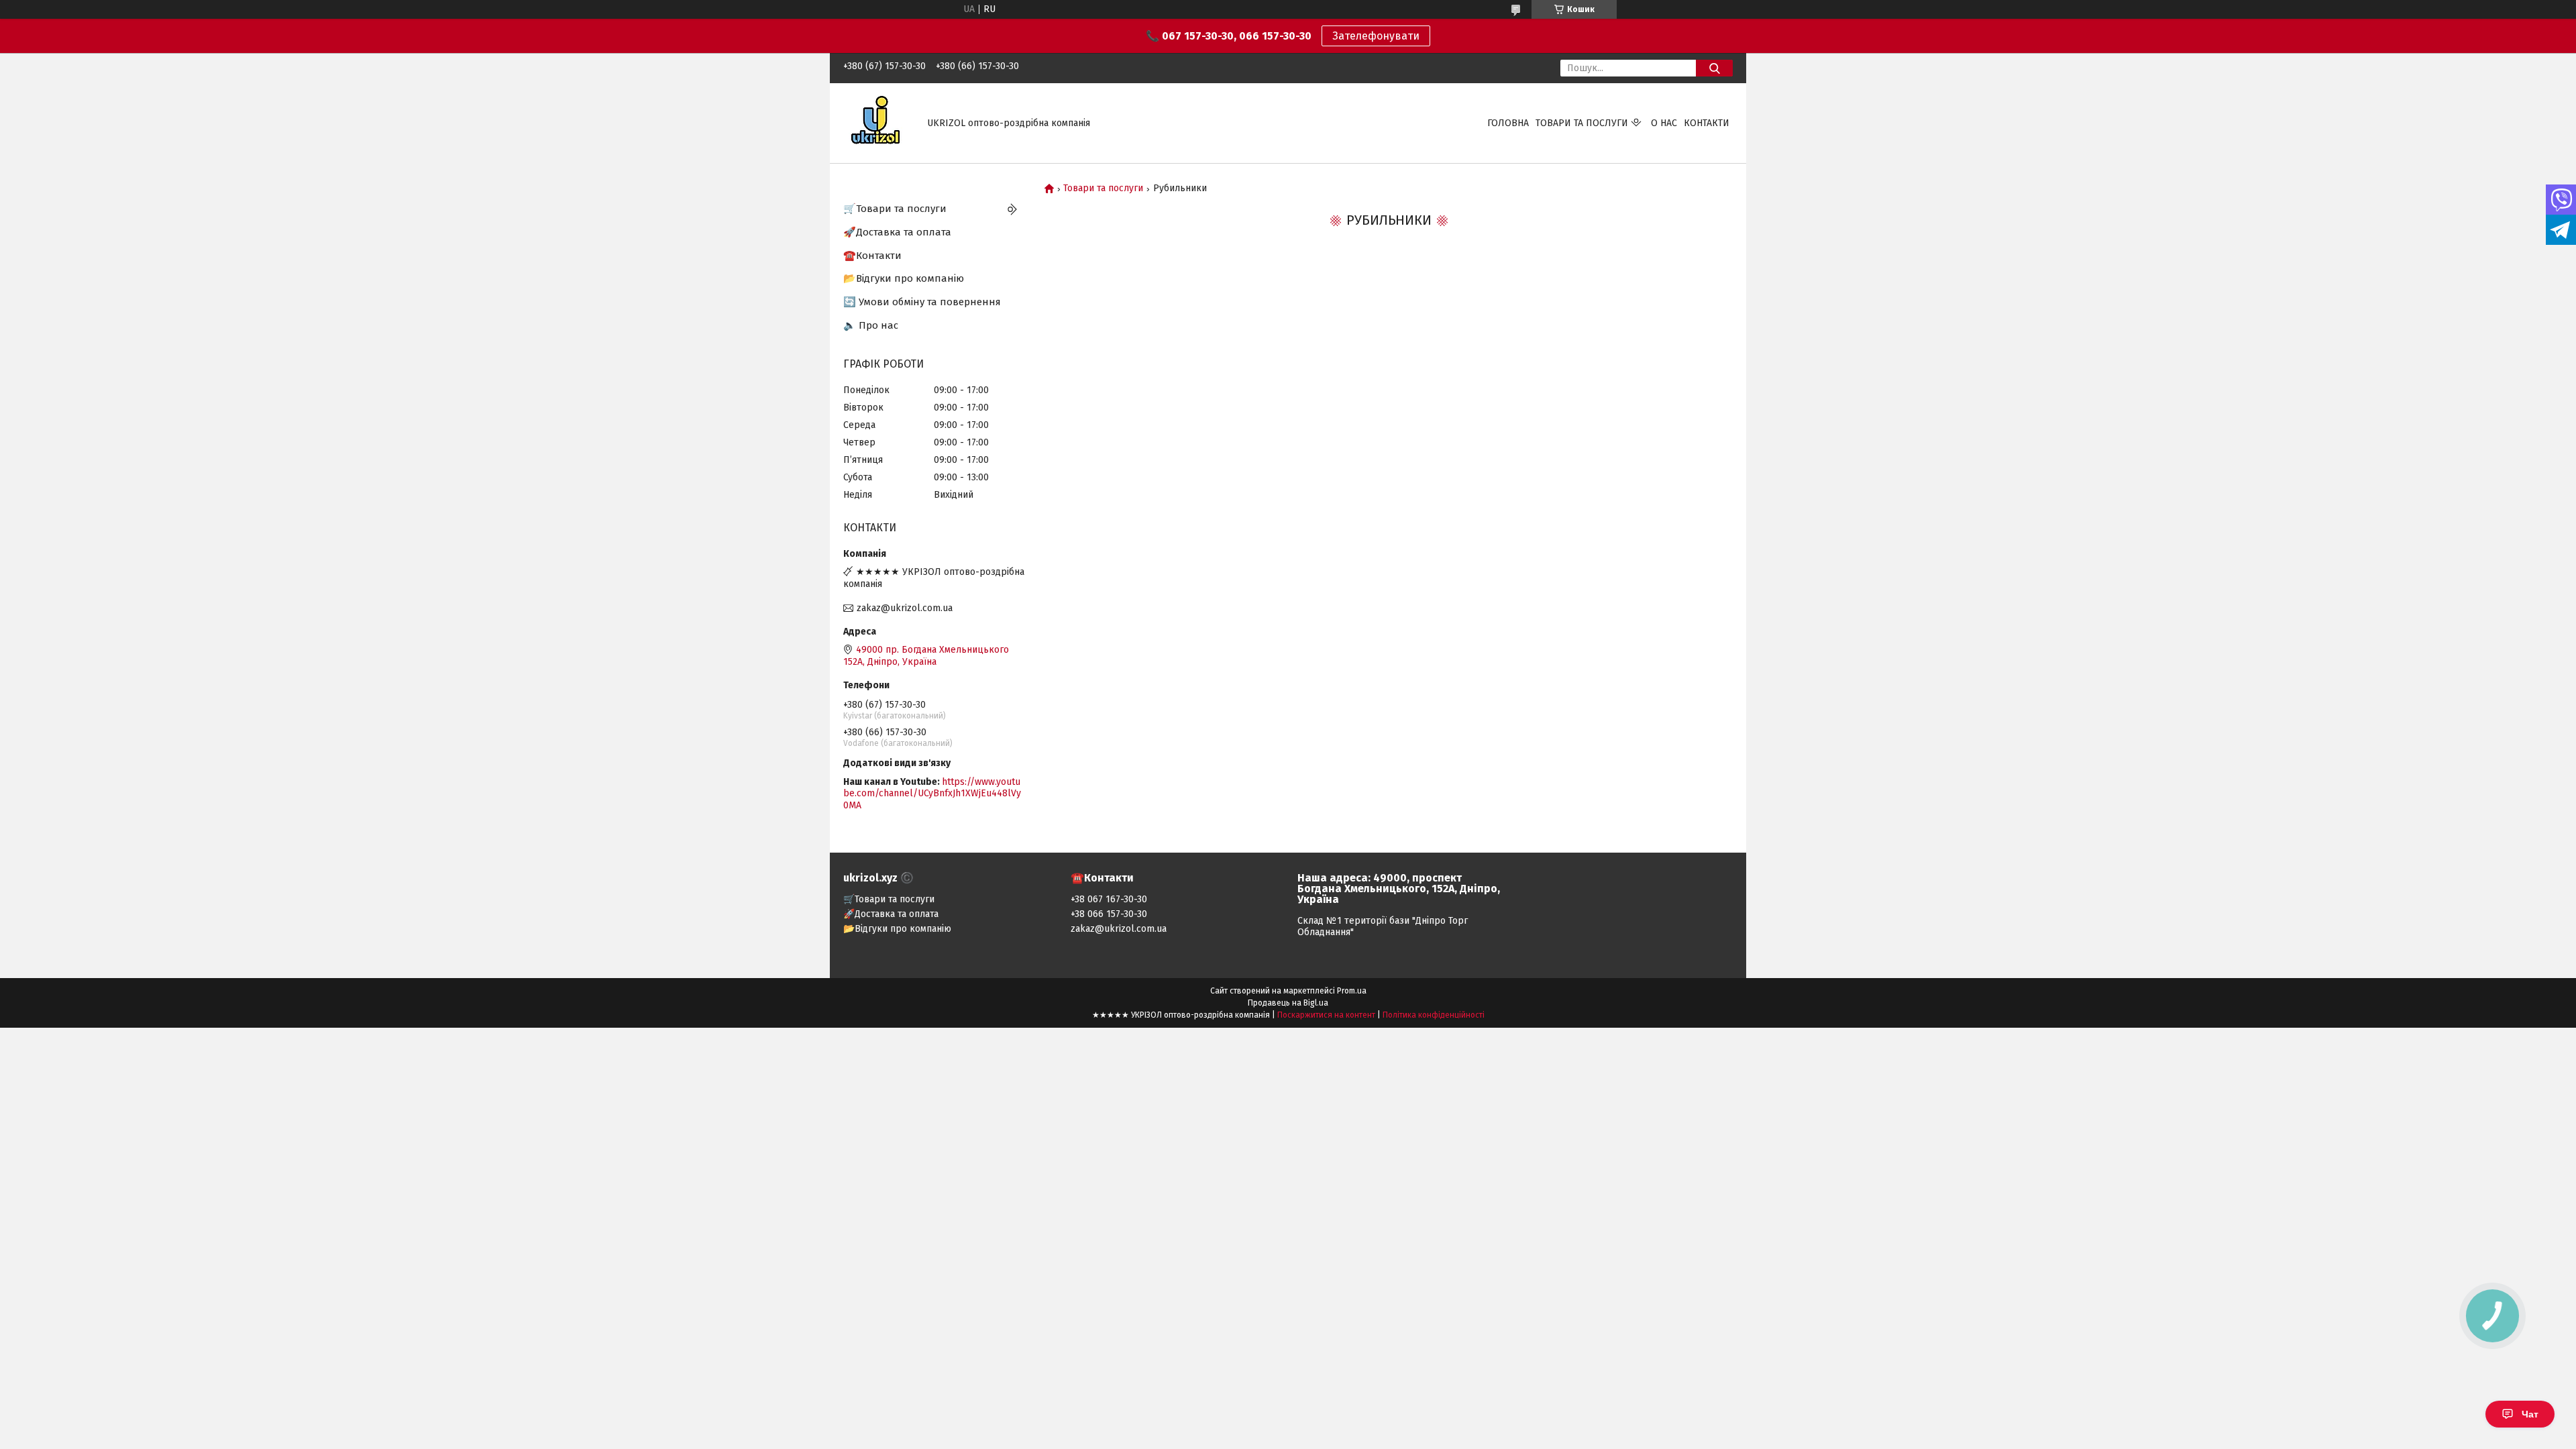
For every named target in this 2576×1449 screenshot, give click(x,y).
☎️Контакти (872, 256)
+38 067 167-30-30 (1109, 899)
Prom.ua (1352, 991)
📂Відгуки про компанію (904, 278)
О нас (1664, 123)
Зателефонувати (1376, 36)
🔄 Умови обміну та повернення (922, 302)
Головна (1508, 123)
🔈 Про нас (871, 325)
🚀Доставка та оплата (897, 232)
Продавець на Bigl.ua (1288, 1003)
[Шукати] (1714, 68)
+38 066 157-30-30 (1109, 914)
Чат (2530, 1414)
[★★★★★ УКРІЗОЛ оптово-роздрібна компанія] (877, 122)
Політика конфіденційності (1434, 1015)
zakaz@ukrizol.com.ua (905, 608)
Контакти (1707, 123)
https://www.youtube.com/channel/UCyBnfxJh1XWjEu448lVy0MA (932, 794)
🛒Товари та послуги (895, 209)
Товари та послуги (1582, 123)
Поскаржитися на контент (1326, 1015)
